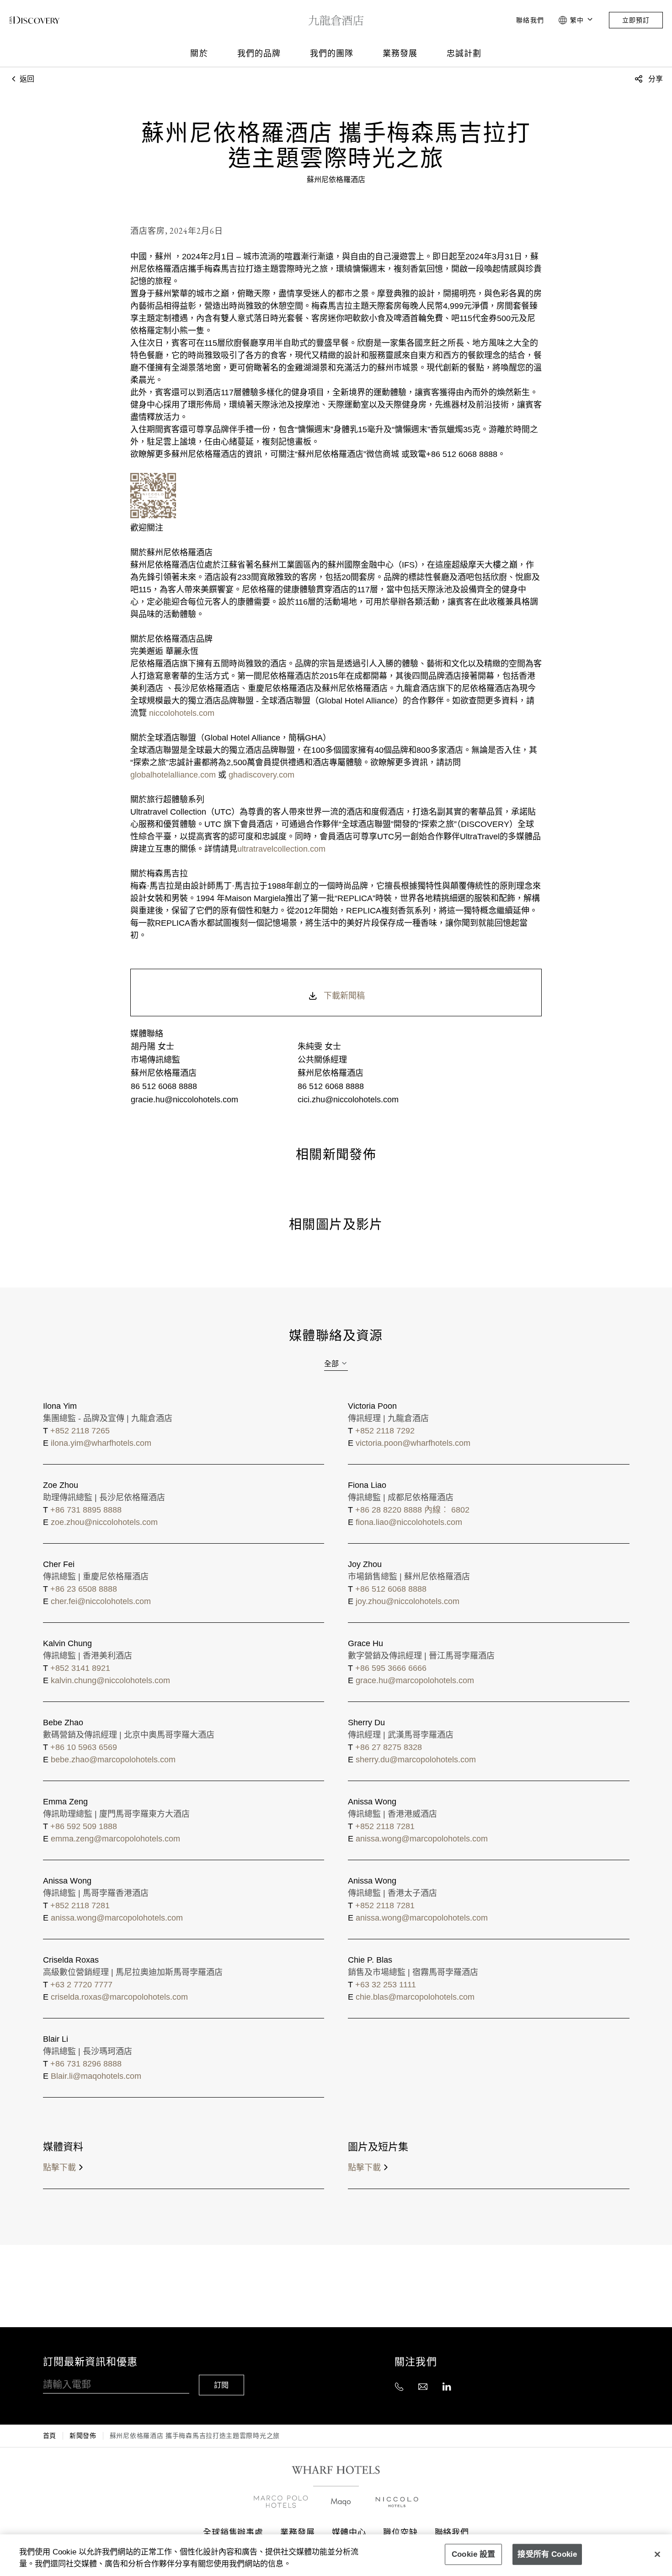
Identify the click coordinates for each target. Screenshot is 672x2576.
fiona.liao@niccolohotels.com (409, 1522)
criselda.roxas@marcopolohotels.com (119, 1997)
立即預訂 (636, 20)
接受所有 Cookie (547, 2554)
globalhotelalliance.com (173, 775)
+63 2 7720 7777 (81, 1985)
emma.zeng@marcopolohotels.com (115, 1839)
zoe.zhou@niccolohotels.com (104, 1522)
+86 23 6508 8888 (84, 1589)
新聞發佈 (83, 2436)
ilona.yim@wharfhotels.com (101, 1443)
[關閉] (657, 2554)
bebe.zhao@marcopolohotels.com (113, 1760)
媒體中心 (349, 2532)
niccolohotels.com (182, 713)
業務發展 (400, 53)
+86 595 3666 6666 (391, 1668)
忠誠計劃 (464, 53)
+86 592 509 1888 (84, 1826)
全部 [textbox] (331, 1364)
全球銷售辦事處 (233, 2532)
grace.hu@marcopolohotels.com (415, 1680)
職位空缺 (400, 2532)
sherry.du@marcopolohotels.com (416, 1760)
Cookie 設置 (474, 2554)
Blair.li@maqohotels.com (96, 2076)
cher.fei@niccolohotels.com (101, 1601)
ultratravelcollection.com (281, 849)
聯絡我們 (530, 20)
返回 (26, 79)
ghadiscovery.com (261, 775)
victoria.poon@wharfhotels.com (413, 1443)
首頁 (50, 2436)
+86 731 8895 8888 (86, 1510)
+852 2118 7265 (80, 1431)
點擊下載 (59, 2168)
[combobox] (336, 1364)
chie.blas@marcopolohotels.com (415, 1997)
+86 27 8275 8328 (389, 1747)
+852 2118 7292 (385, 1431)
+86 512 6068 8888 (391, 1589)
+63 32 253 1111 (386, 1985)
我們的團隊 (332, 53)
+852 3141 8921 (80, 1668)
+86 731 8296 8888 (86, 2064)
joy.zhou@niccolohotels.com (408, 1601)
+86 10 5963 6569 (84, 1747)
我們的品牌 (259, 53)
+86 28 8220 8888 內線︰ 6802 (412, 1510)
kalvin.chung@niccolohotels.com (110, 1680)
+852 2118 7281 (385, 1826)
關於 (199, 53)
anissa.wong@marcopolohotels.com (422, 1839)
